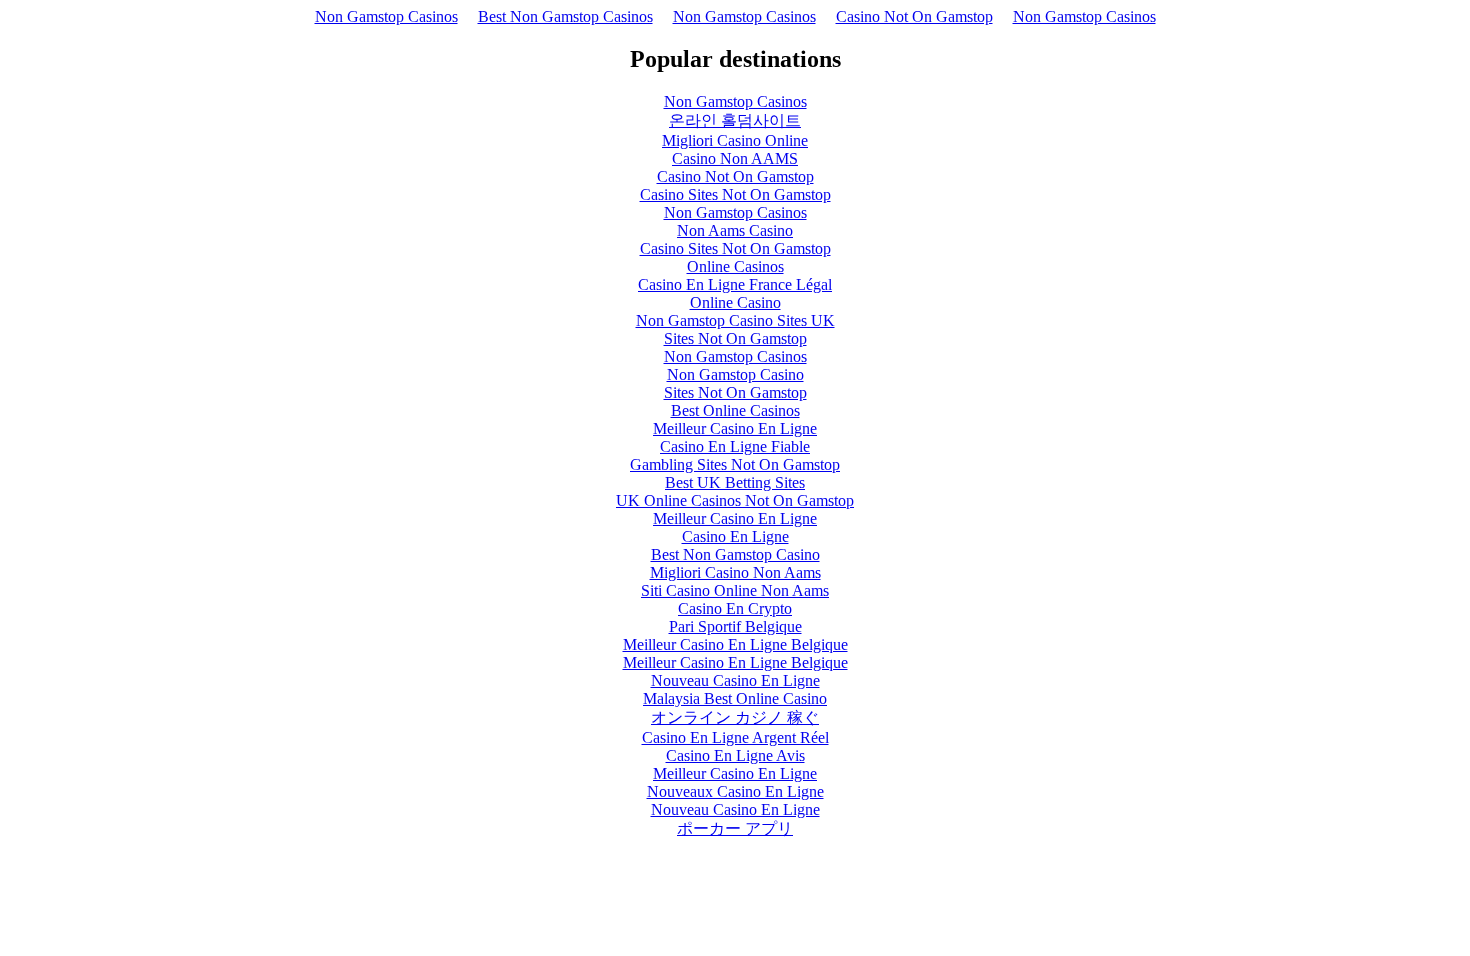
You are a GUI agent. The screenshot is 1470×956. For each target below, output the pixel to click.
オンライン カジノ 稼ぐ (735, 717)
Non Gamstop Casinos (386, 16)
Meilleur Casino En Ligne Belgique (735, 644)
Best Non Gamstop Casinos (565, 16)
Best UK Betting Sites (735, 482)
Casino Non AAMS (735, 158)
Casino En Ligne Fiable (735, 446)
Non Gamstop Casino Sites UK (735, 320)
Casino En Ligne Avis (735, 755)
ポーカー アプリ (735, 828)
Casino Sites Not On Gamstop (735, 194)
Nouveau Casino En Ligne (735, 680)
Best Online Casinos (735, 410)
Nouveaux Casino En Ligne (735, 791)
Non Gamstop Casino (735, 374)
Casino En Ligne (735, 536)
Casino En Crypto (735, 608)
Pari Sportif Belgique (735, 626)
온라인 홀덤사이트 (735, 120)
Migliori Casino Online (735, 140)
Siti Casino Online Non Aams (735, 590)
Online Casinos (735, 266)
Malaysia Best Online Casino (735, 698)
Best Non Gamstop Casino (735, 554)
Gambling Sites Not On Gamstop (735, 464)
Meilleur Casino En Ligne (735, 428)
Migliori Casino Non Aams (735, 572)
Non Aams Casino (735, 230)
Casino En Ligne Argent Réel (735, 737)
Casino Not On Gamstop (914, 16)
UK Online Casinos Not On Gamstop (735, 500)
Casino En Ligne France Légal (735, 284)
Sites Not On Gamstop (735, 338)
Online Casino (735, 302)
